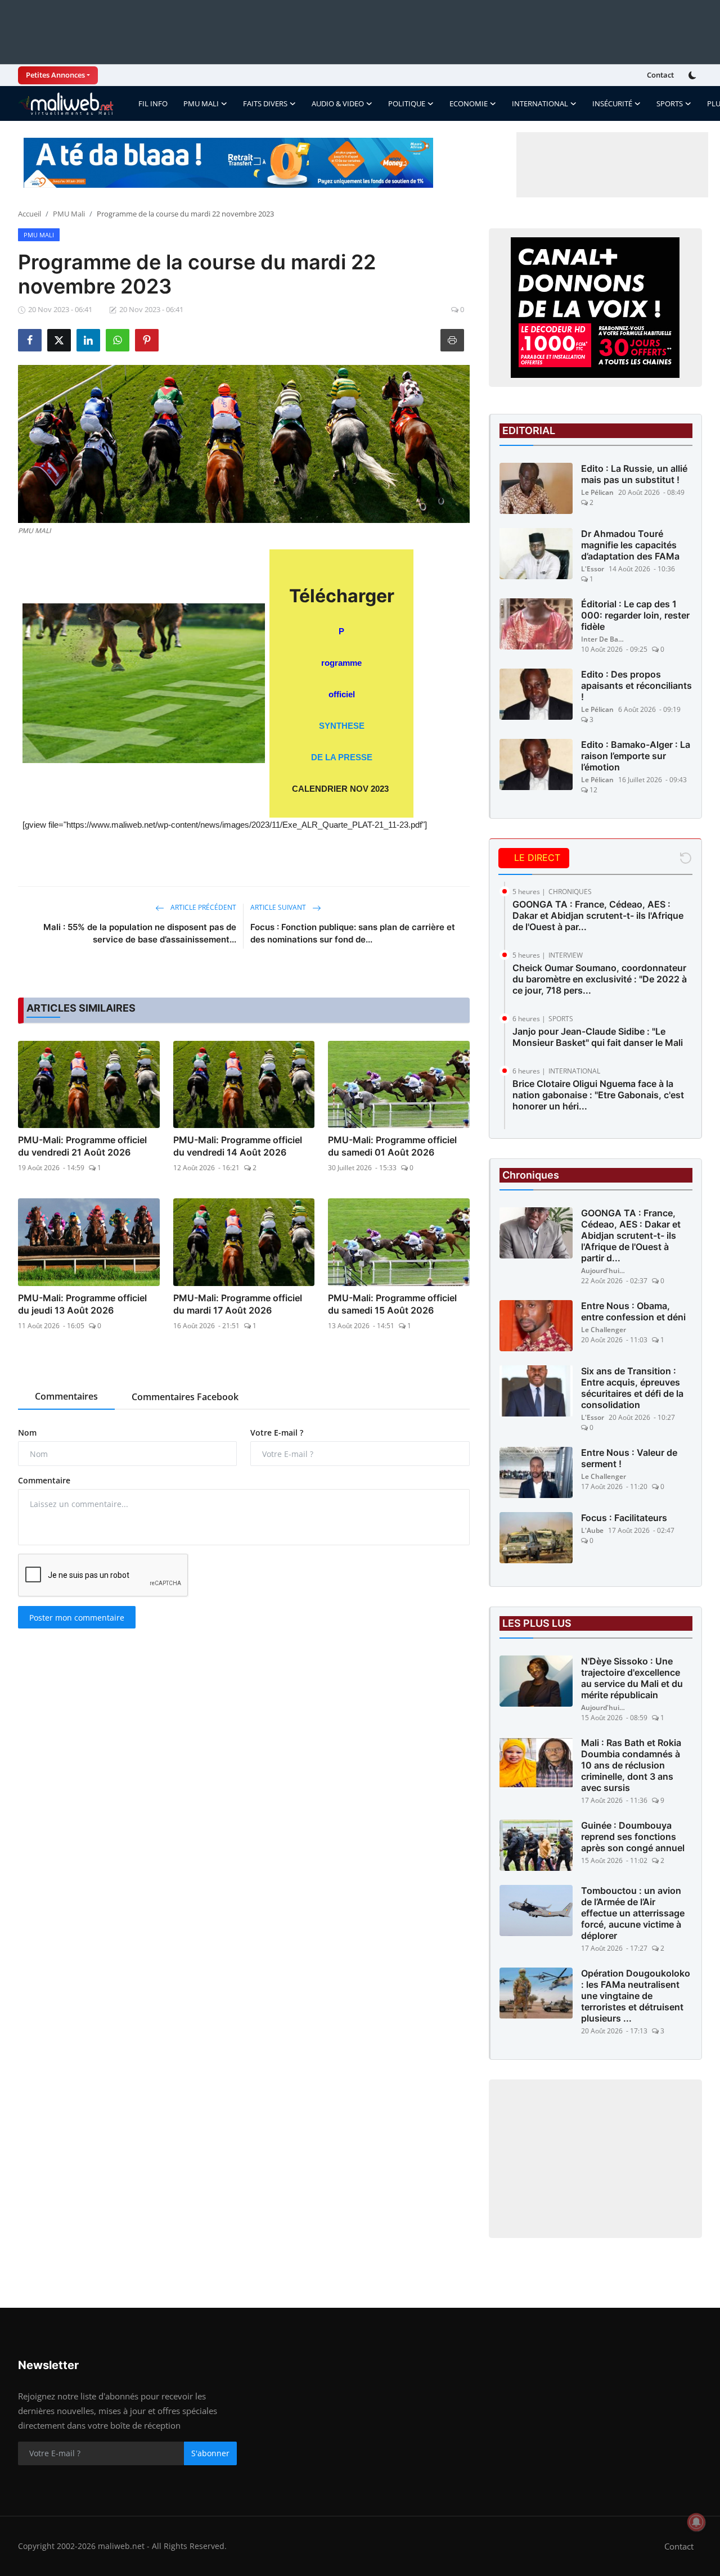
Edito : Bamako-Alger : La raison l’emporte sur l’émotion (636, 756)
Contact (660, 75)
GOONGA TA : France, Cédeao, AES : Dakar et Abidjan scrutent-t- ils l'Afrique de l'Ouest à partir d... (631, 1235)
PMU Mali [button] (201, 103)
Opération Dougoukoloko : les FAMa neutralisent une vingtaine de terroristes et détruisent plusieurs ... (636, 1996)
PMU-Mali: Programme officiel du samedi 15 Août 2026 (392, 1304)
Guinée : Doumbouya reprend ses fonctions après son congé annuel (633, 1837)
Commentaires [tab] (66, 1396)
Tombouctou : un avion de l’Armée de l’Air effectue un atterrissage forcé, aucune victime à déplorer (633, 1913)
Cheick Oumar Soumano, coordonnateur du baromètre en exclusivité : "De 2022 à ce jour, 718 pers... (600, 979)
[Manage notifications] (696, 2522)
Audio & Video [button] (338, 103)
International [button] (540, 103)
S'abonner (210, 2453)
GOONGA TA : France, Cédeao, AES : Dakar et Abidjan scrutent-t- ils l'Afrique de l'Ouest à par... (598, 915)
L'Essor (593, 569)
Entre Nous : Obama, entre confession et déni (633, 1311)
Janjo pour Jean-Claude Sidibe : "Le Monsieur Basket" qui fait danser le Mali (598, 1037)
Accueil (30, 214)
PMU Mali (69, 214)
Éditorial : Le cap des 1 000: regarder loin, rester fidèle (635, 615)
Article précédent (202, 907)
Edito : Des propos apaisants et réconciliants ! (636, 685)
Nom (27, 1433)
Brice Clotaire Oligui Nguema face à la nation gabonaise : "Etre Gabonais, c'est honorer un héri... (598, 1095)
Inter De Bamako (604, 639)
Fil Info (153, 103)
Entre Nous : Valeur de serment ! (629, 1458)
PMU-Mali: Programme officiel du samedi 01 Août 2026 (392, 1146)
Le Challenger (604, 1330)
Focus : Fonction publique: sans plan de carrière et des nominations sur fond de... (353, 933)
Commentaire (44, 1480)
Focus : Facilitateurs (624, 1518)
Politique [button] (407, 103)
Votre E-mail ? (277, 1433)
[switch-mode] (694, 75)
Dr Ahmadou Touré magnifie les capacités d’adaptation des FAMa (630, 545)
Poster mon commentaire (77, 1618)
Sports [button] (670, 103)
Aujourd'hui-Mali (604, 1271)
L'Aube (592, 1530)
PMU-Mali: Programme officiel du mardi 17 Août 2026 (238, 1304)
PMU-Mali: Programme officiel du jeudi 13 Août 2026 (82, 1304)
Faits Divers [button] (265, 103)
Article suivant (279, 907)
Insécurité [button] (612, 103)
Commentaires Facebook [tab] (185, 1397)
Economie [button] (469, 103)
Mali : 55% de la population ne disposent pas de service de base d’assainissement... (140, 933)
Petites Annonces (55, 75)
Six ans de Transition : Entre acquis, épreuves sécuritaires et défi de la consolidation (632, 1388)
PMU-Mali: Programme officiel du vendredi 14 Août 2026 (238, 1146)
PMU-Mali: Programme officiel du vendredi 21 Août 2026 (82, 1146)
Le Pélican (597, 492)
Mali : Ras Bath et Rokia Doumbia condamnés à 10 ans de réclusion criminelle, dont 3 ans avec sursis (631, 1765)
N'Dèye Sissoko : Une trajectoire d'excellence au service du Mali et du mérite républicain (632, 1678)
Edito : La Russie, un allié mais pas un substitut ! (634, 474)
